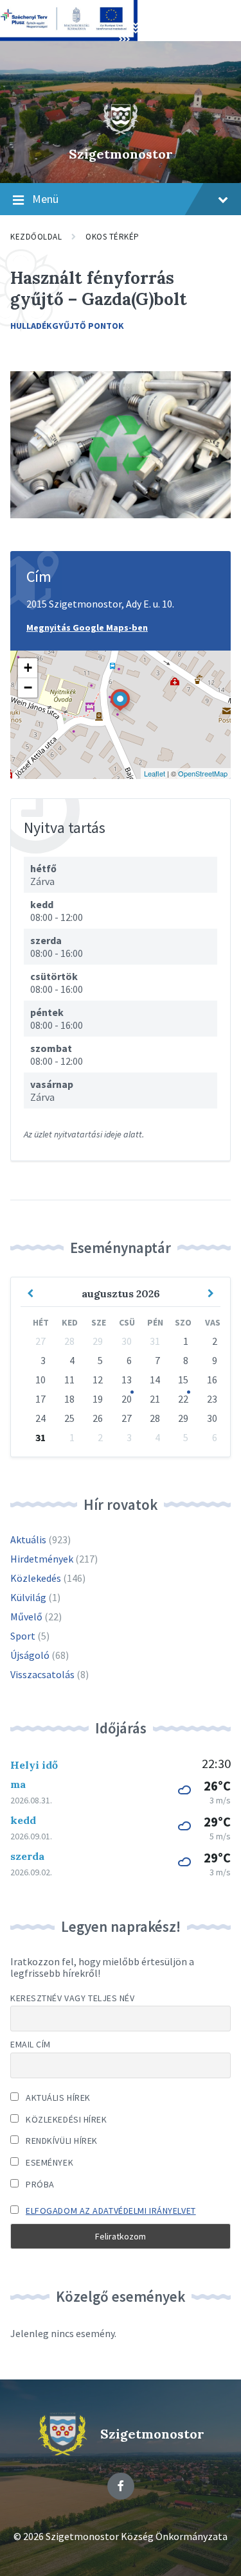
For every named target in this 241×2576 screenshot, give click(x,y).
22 (183, 1399)
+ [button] (28, 668)
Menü (45, 199)
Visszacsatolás (42, 1674)
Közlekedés (36, 1578)
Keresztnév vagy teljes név (73, 1998)
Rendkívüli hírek (61, 2141)
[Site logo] (121, 132)
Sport (23, 1636)
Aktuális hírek (57, 2098)
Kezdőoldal (36, 237)
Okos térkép (112, 237)
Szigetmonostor (121, 154)
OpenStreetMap (203, 773)
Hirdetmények (42, 1559)
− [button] (28, 688)
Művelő (26, 1617)
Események (49, 2162)
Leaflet (155, 773)
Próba (39, 2184)
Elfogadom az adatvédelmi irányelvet (111, 2211)
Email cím (31, 2044)
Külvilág (28, 1597)
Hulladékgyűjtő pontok (67, 326)
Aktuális (28, 1539)
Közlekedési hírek (66, 2119)
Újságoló (30, 1655)
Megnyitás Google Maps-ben (87, 627)
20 (127, 1399)
